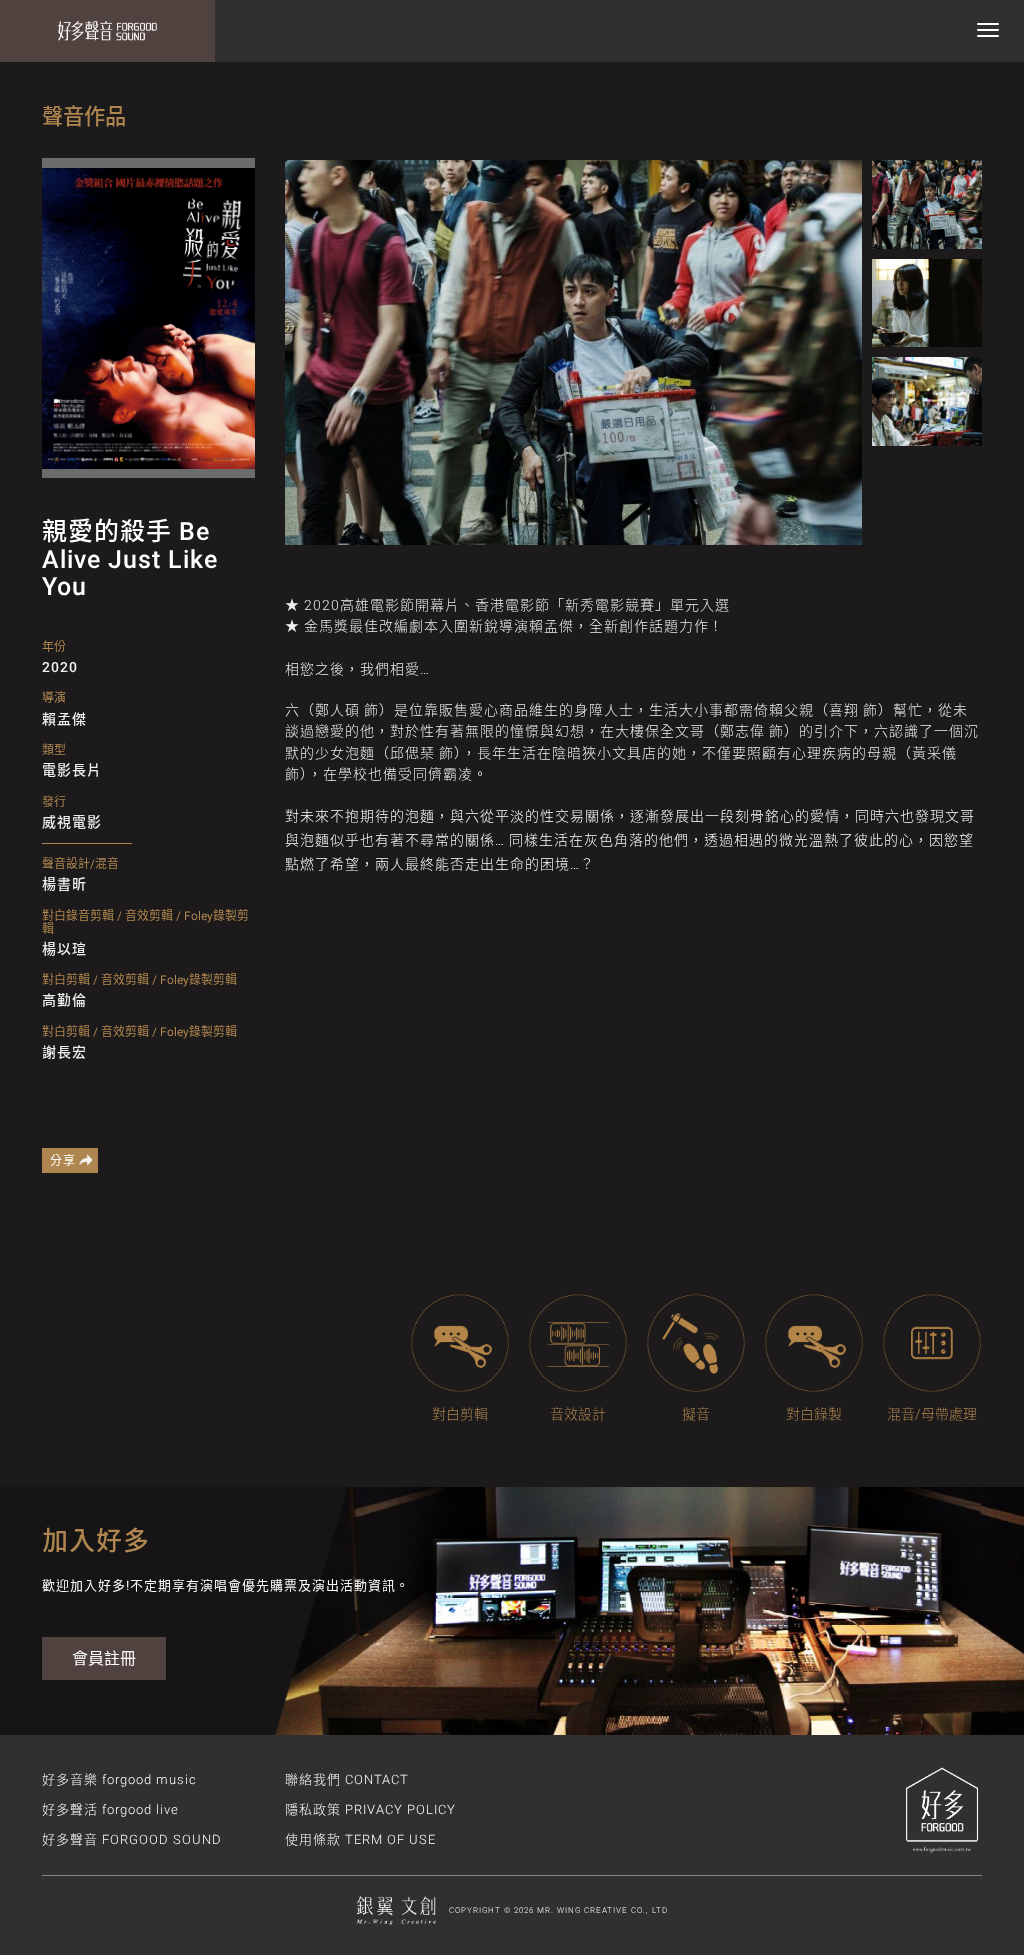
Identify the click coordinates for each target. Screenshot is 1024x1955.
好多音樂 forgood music (119, 1779)
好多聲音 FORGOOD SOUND (132, 1839)
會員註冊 (104, 1658)
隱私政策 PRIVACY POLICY (370, 1809)
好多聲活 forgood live (110, 1809)
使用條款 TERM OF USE (360, 1839)
